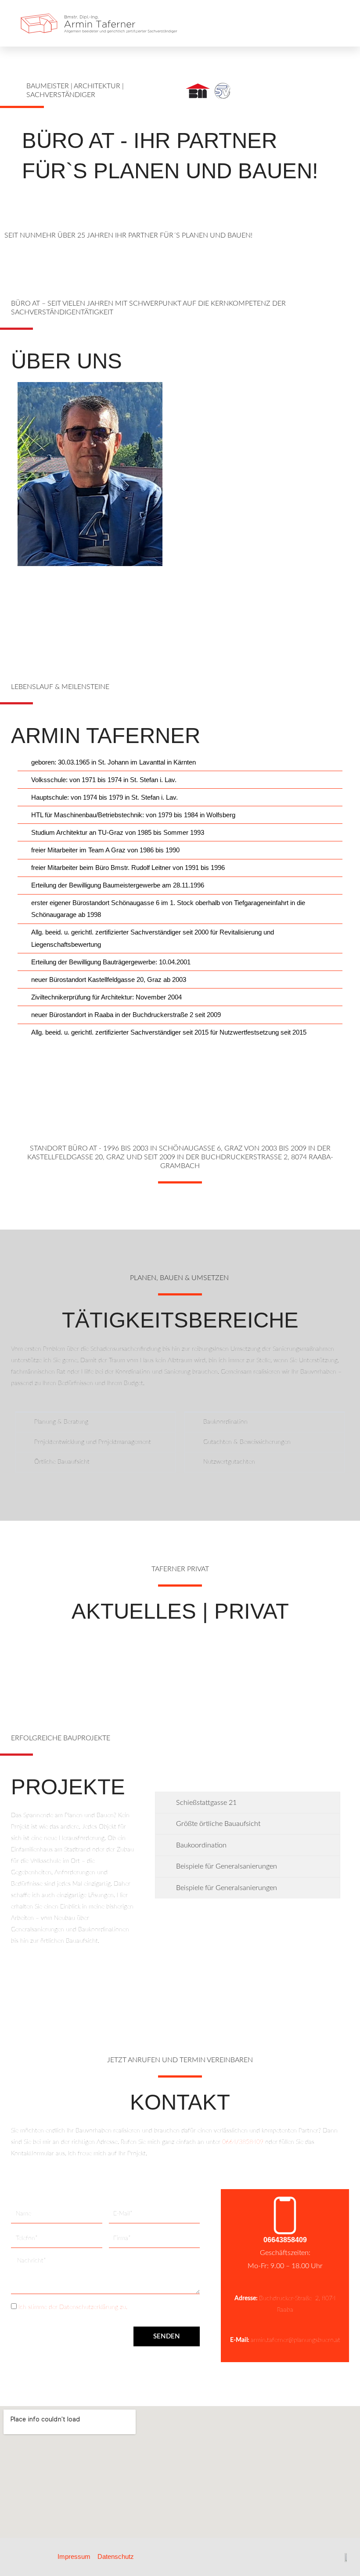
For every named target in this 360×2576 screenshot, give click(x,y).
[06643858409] (285, 2215)
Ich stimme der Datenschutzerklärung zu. (73, 2307)
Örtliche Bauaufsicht (62, 1462)
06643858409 (285, 2240)
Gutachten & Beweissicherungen (247, 1442)
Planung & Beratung (61, 1422)
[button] (338, 23)
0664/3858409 (243, 2142)
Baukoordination (225, 1422)
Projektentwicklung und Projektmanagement (93, 1442)
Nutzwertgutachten (229, 1462)
